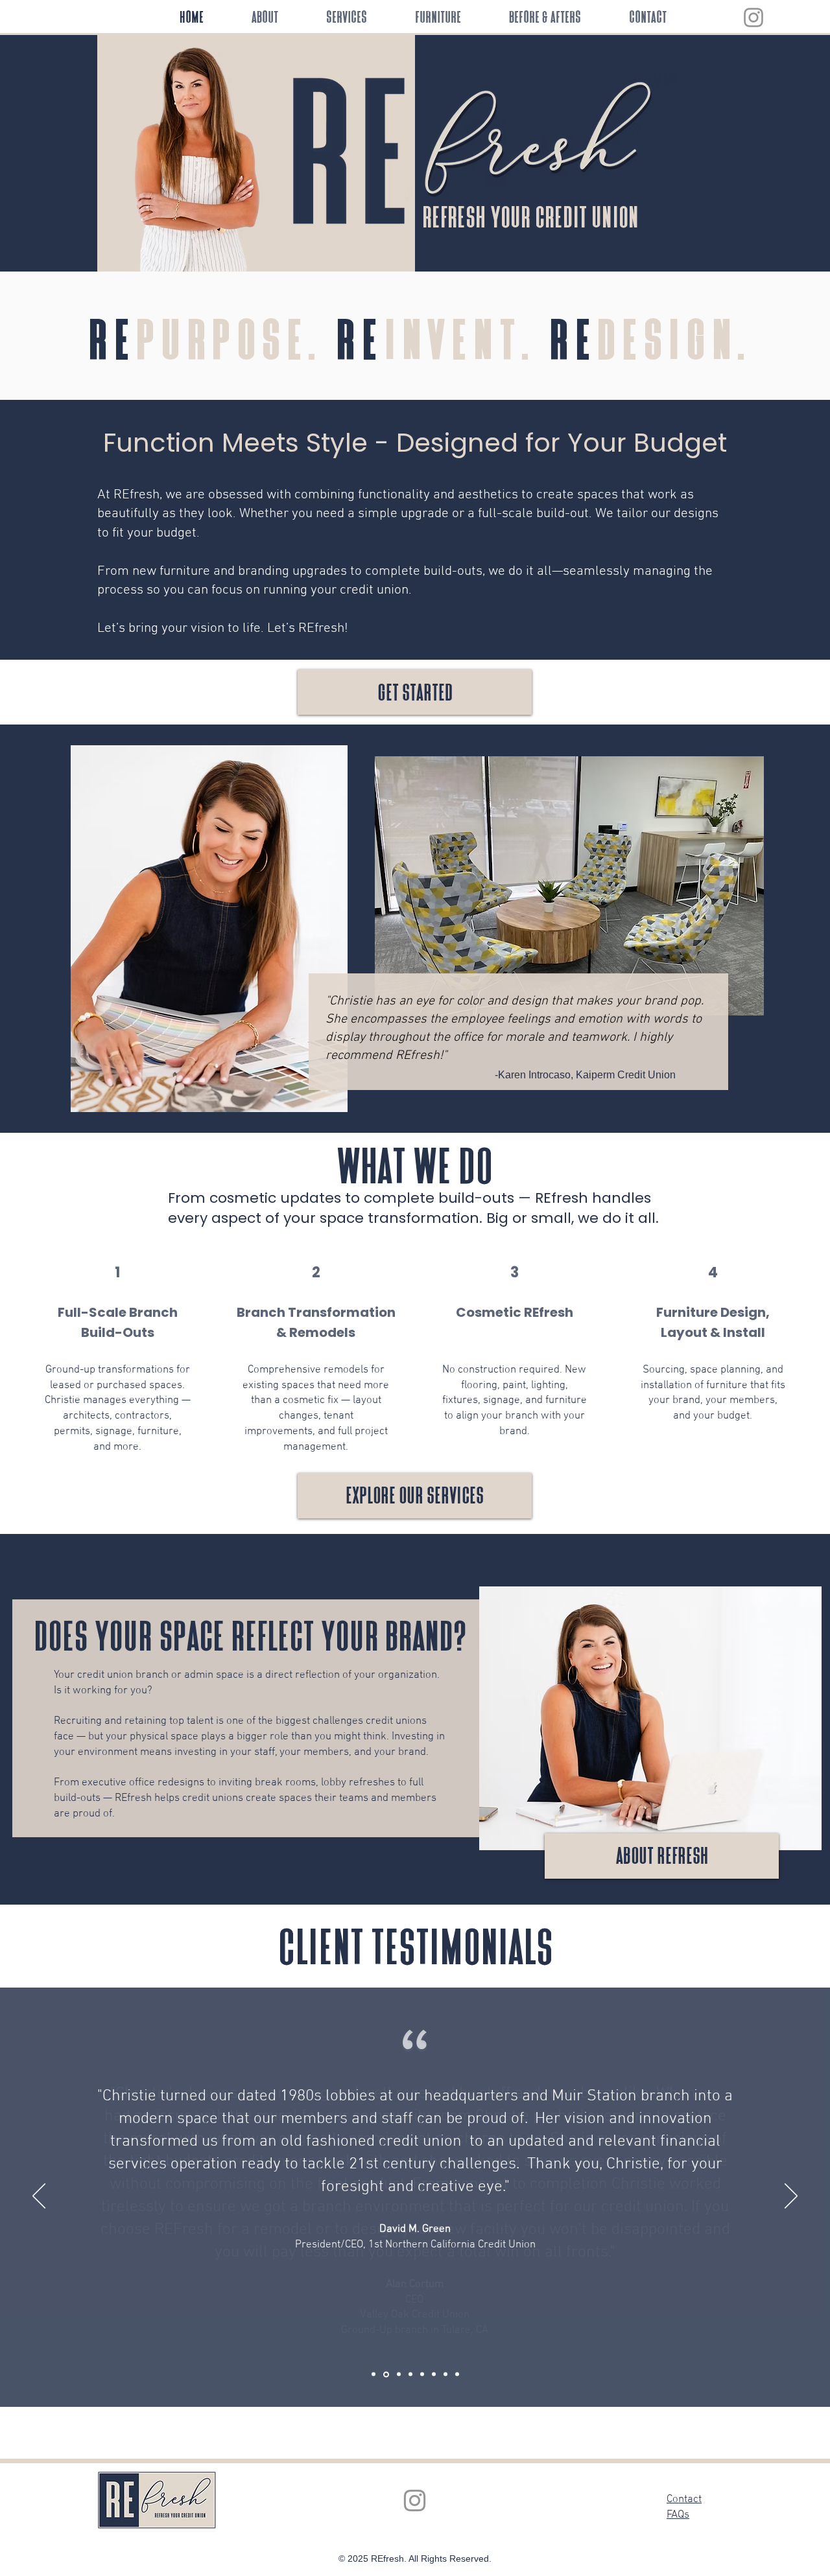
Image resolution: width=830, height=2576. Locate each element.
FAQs (678, 2515)
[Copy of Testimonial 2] (457, 2374)
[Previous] (39, 2197)
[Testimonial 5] (410, 2374)
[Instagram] (753, 17)
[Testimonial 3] (386, 2374)
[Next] (791, 2197)
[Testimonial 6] (422, 2374)
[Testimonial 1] (373, 2374)
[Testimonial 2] (445, 2374)
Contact (684, 2500)
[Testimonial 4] (399, 2374)
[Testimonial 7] (434, 2374)
